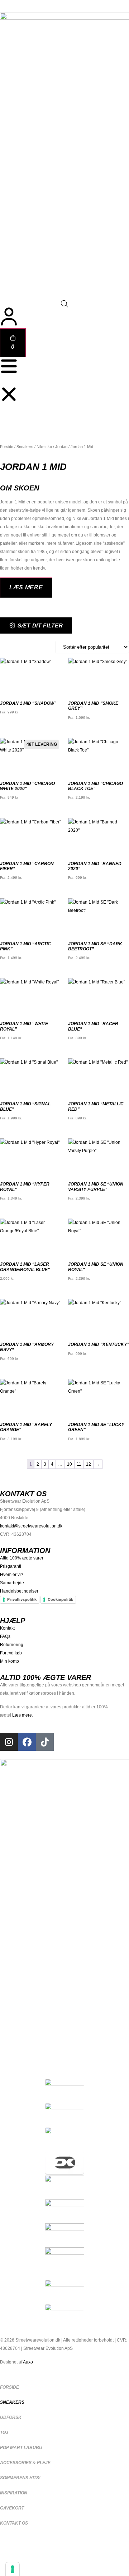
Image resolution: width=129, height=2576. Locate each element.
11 (79, 1464)
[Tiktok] (45, 1742)
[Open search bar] (64, 304)
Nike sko (44, 447)
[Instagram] (9, 1742)
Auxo (28, 2362)
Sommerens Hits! (20, 2478)
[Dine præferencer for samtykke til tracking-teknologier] (13, 2569)
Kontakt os (14, 2523)
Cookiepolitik (60, 1599)
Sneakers (25, 447)
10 (70, 1464)
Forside (7, 447)
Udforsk (11, 2417)
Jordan (61, 447)
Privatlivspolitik (22, 1599)
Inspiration (14, 2493)
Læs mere (22, 1715)
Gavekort (12, 2508)
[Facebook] (27, 1742)
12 (89, 1464)
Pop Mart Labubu (21, 2448)
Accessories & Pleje (25, 2463)
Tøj (4, 2433)
